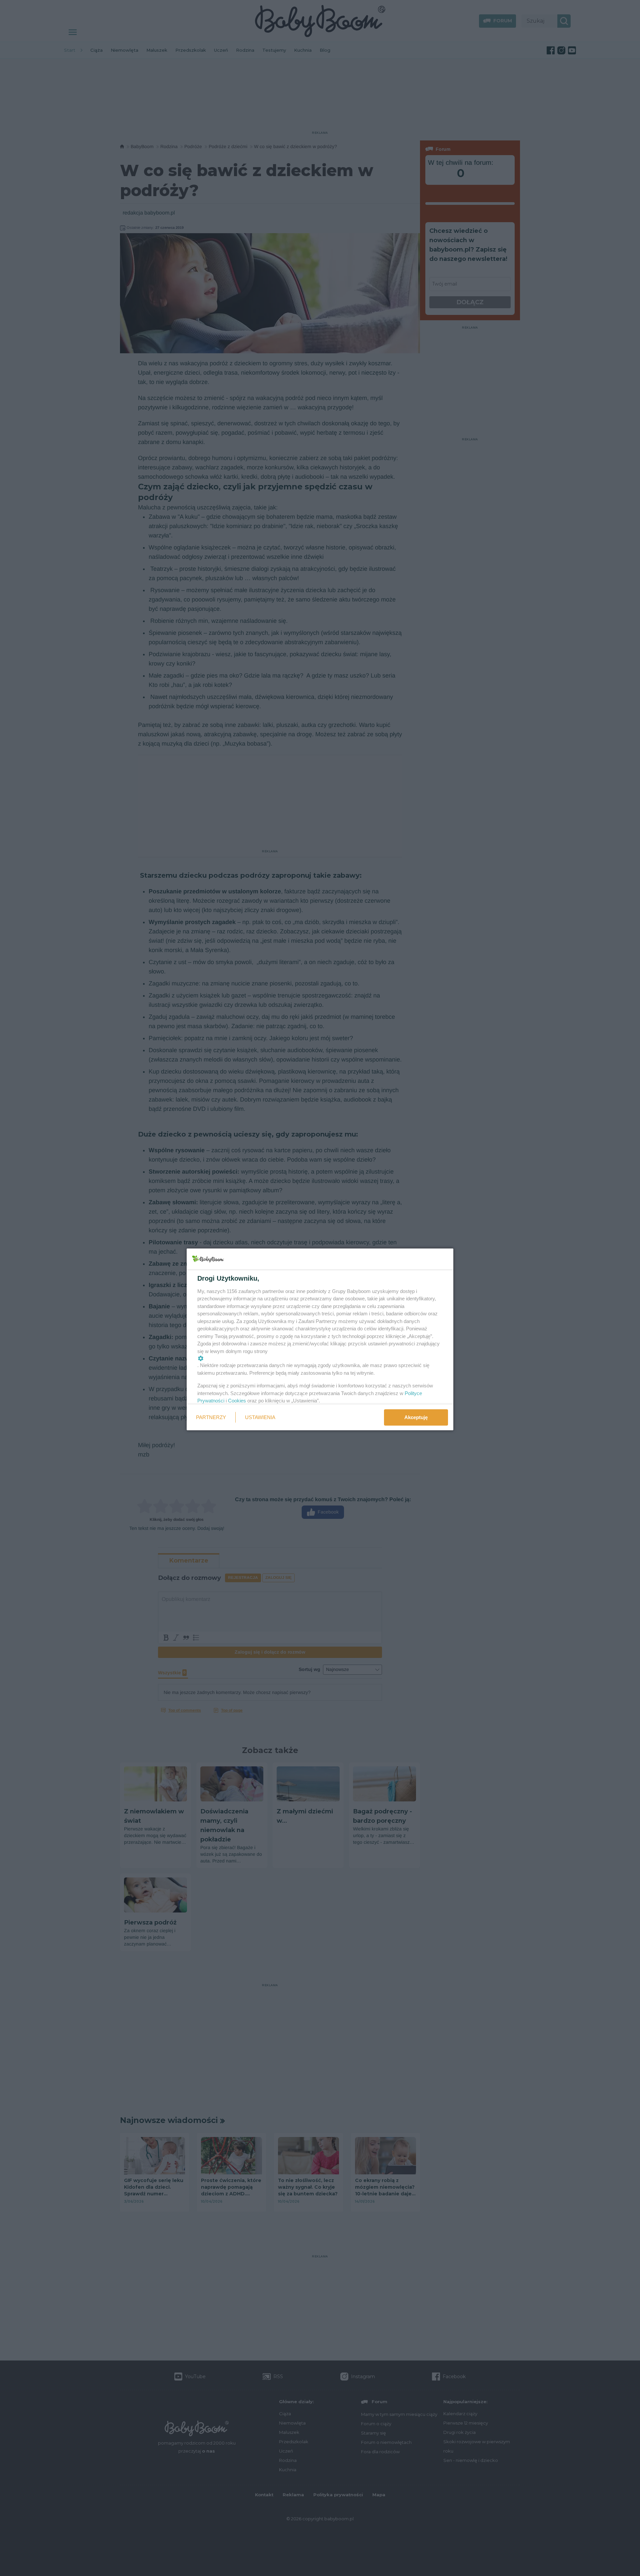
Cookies (237, 1401)
